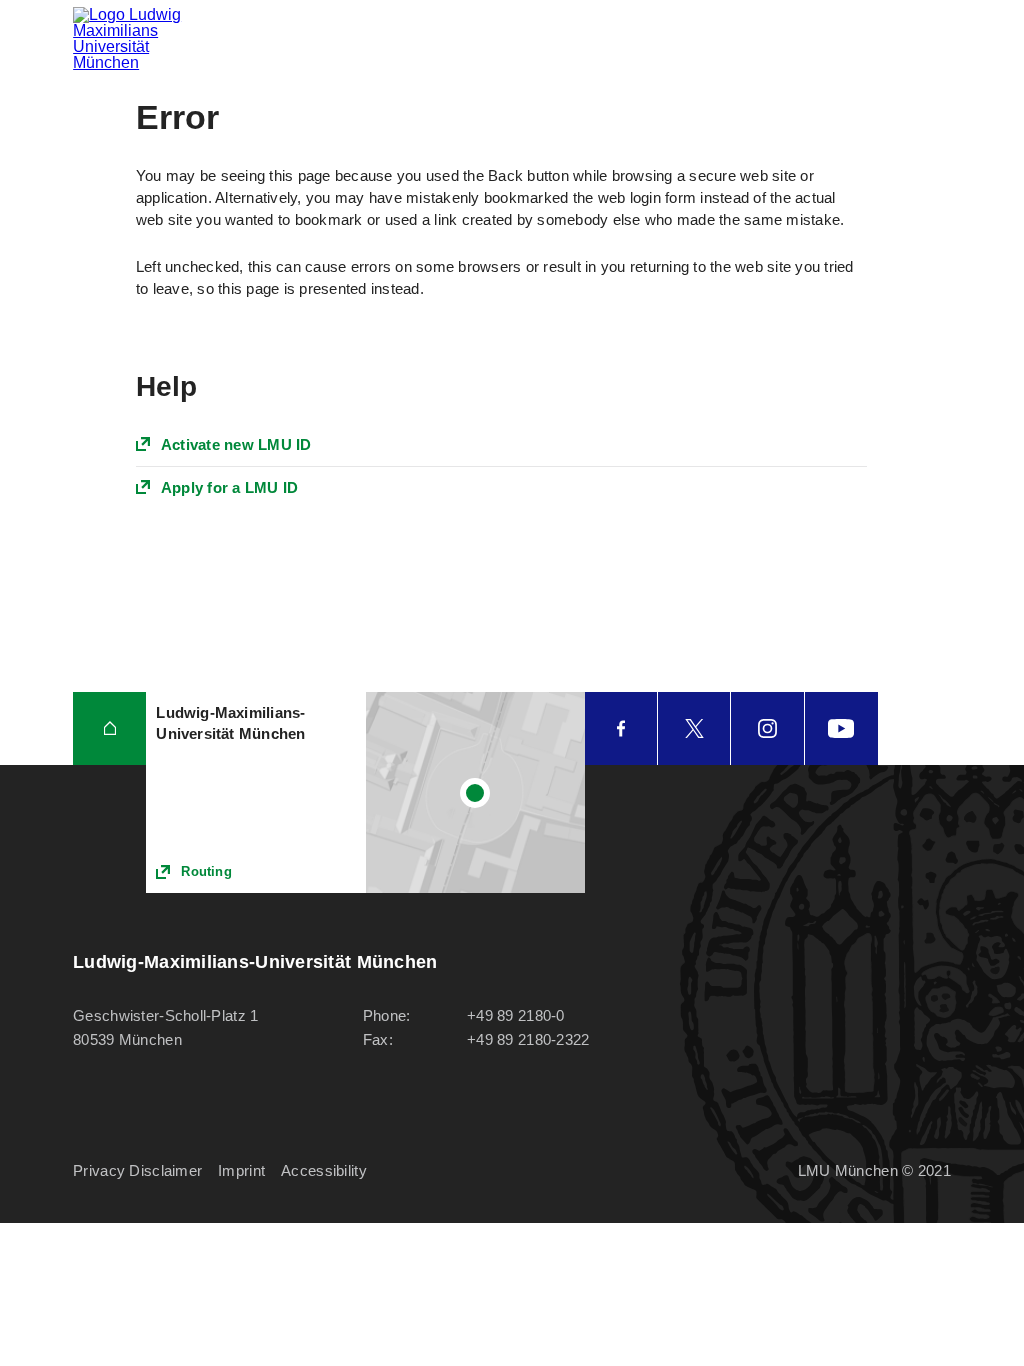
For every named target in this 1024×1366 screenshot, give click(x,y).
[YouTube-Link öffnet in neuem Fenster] (841, 728)
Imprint (241, 1170)
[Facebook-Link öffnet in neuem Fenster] (621, 728)
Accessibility (324, 1170)
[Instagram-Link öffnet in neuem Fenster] (767, 728)
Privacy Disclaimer (137, 1170)
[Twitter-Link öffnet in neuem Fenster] (694, 728)
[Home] (109, 728)
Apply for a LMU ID (230, 487)
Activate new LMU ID (236, 444)
